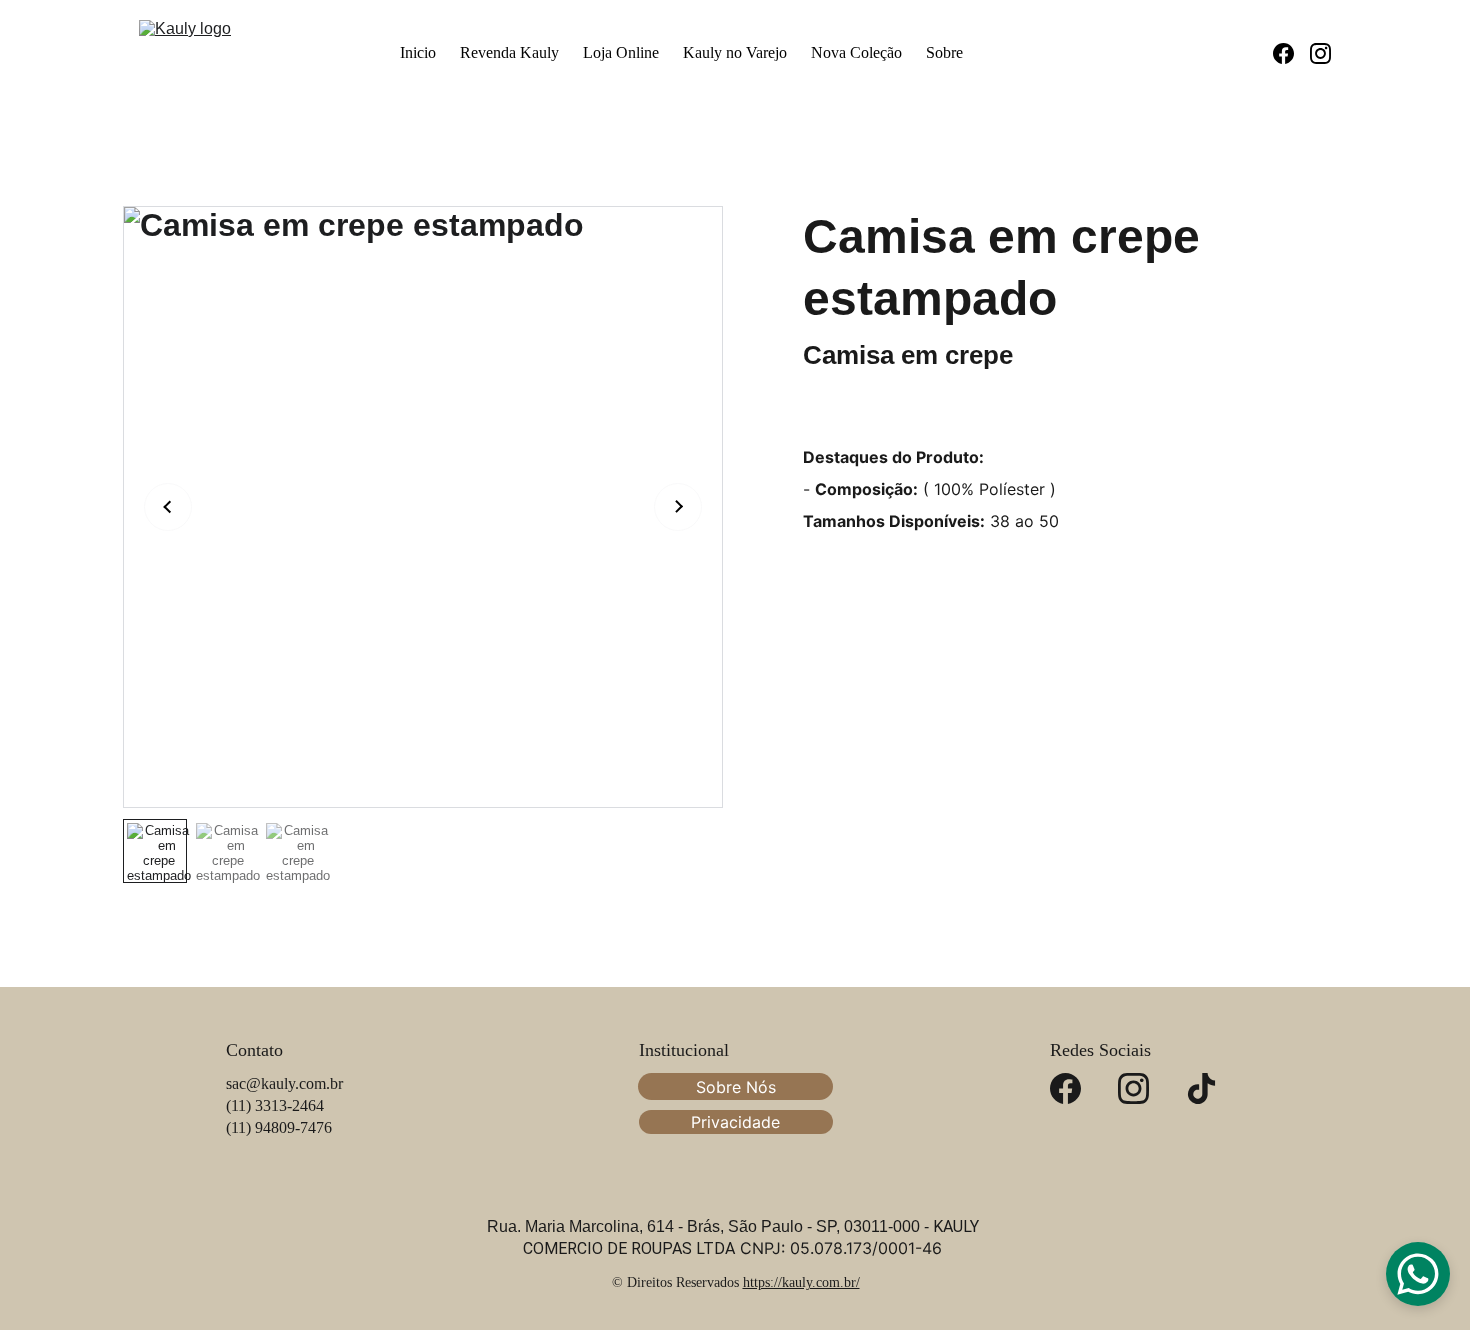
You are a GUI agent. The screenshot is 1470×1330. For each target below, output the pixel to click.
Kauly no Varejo (735, 52)
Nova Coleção (856, 52)
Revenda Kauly (509, 52)
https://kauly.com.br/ (801, 1282)
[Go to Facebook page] (1291, 53)
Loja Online (621, 52)
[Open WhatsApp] (1418, 1274)
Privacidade (735, 1122)
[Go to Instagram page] (1320, 53)
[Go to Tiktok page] (1201, 1088)
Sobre (944, 52)
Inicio (418, 52)
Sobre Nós (736, 1087)
